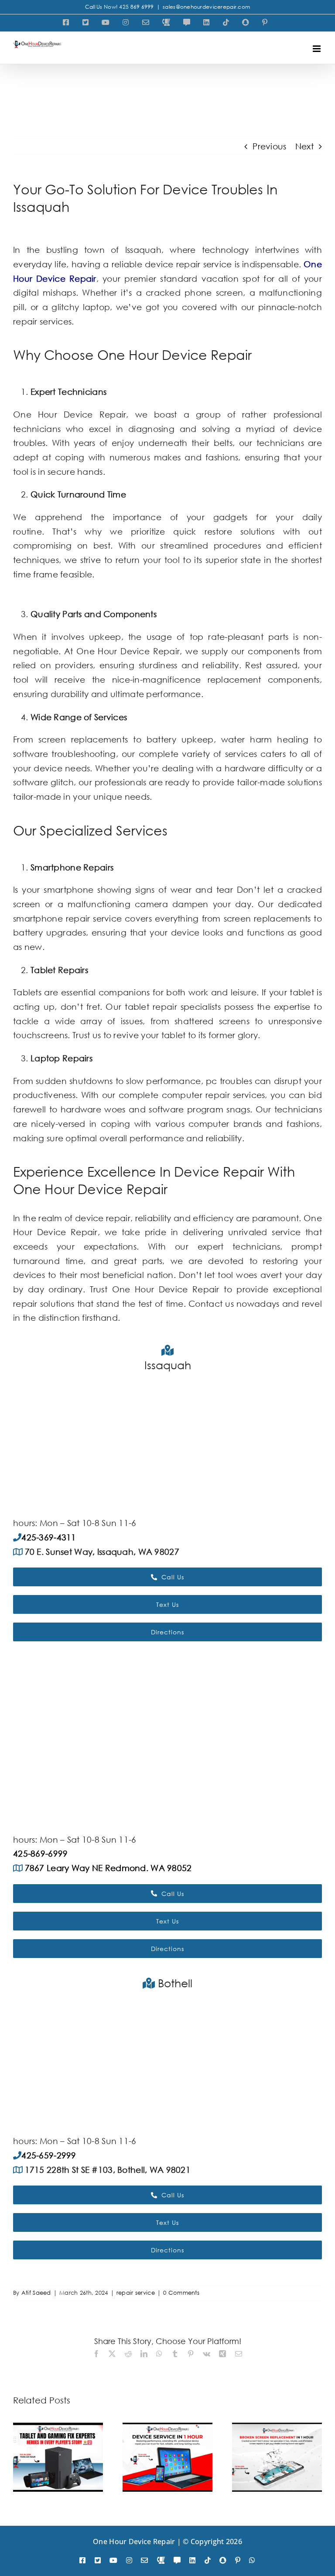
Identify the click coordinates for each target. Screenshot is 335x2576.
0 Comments (181, 2293)
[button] (20, 2457)
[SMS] (177, 2560)
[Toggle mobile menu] (317, 49)
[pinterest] (238, 2560)
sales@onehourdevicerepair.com (206, 7)
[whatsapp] (252, 2560)
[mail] (144, 2560)
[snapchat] (223, 2560)
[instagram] (129, 2560)
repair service (136, 2293)
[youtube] (113, 2560)
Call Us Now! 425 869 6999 (120, 7)
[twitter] (98, 2560)
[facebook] (82, 2560)
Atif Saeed (36, 2293)
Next (304, 146)
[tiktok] (208, 2560)
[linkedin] (192, 2560)
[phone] (161, 2560)
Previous (269, 146)
